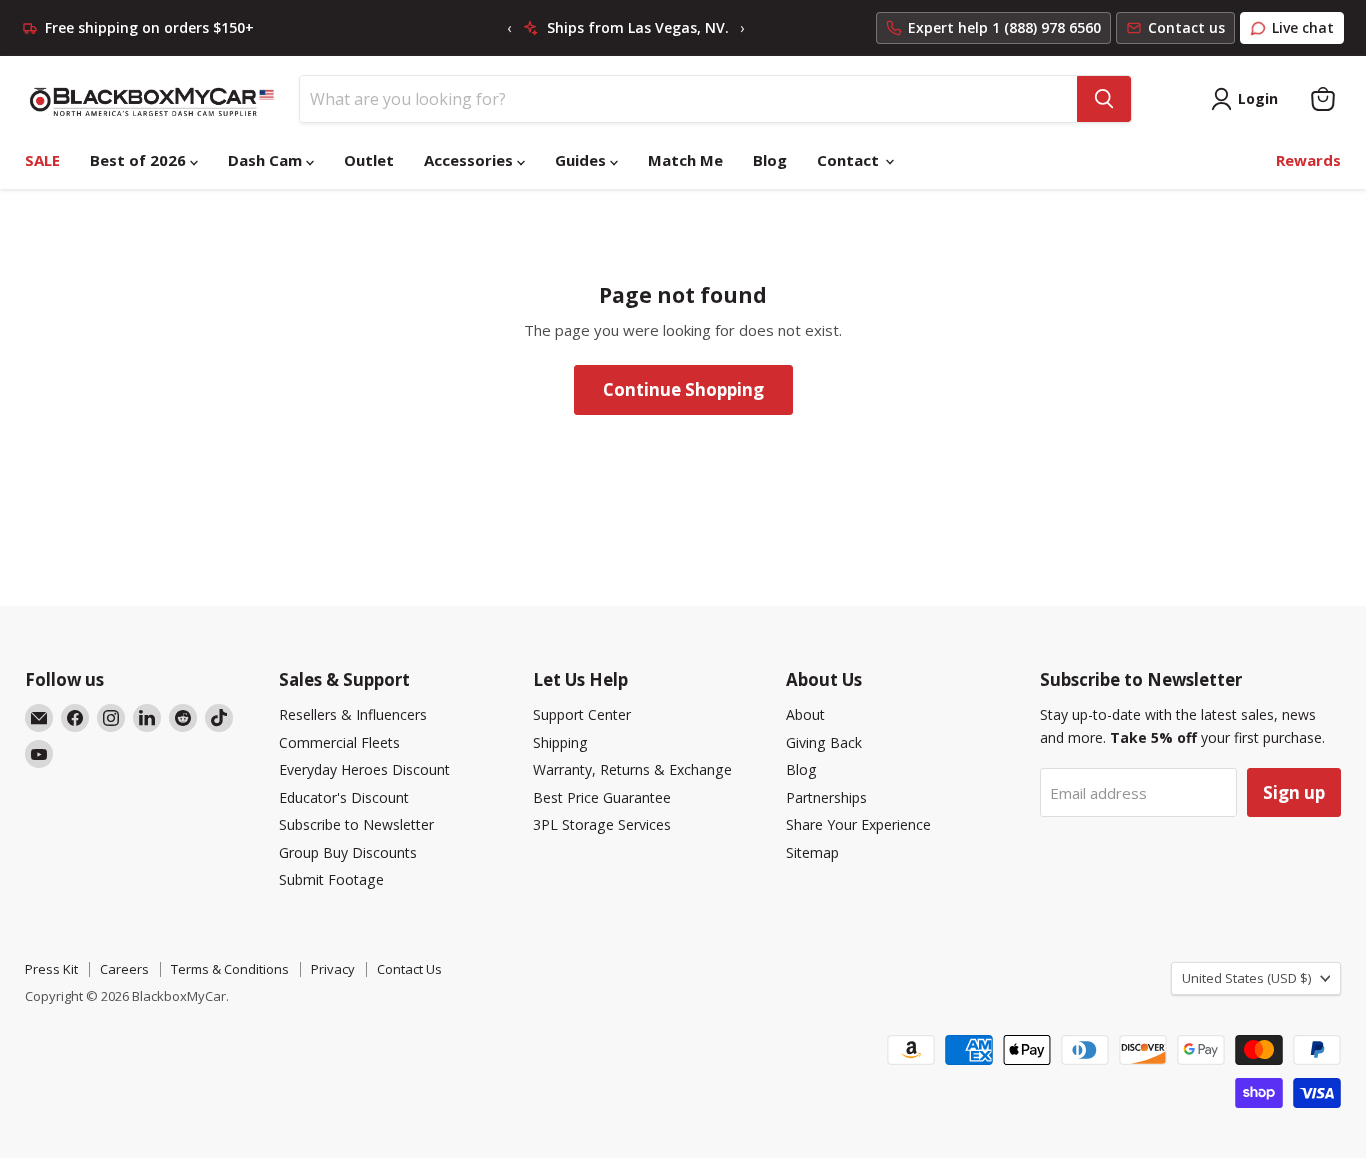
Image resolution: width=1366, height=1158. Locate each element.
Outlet (369, 160)
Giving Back (824, 742)
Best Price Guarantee (602, 797)
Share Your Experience (858, 824)
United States (1246, 978)
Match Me (685, 160)
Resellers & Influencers (353, 714)
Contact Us (409, 969)
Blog (770, 160)
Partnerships (826, 797)
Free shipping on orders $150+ (149, 28)
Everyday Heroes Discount (364, 769)
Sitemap (812, 852)
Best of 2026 (140, 160)
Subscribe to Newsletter (356, 824)
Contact (850, 160)
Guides (582, 160)
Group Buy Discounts (348, 852)
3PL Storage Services (602, 824)
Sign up (1294, 792)
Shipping (560, 742)
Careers (124, 969)
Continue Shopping (683, 389)
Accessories (470, 160)
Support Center (582, 714)
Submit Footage (331, 879)
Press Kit (51, 969)
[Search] (1104, 99)
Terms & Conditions (230, 969)
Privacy (333, 969)
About (805, 714)
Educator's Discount (344, 797)
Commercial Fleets (339, 742)
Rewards (1308, 160)
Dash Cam (267, 160)
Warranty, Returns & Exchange (632, 769)
